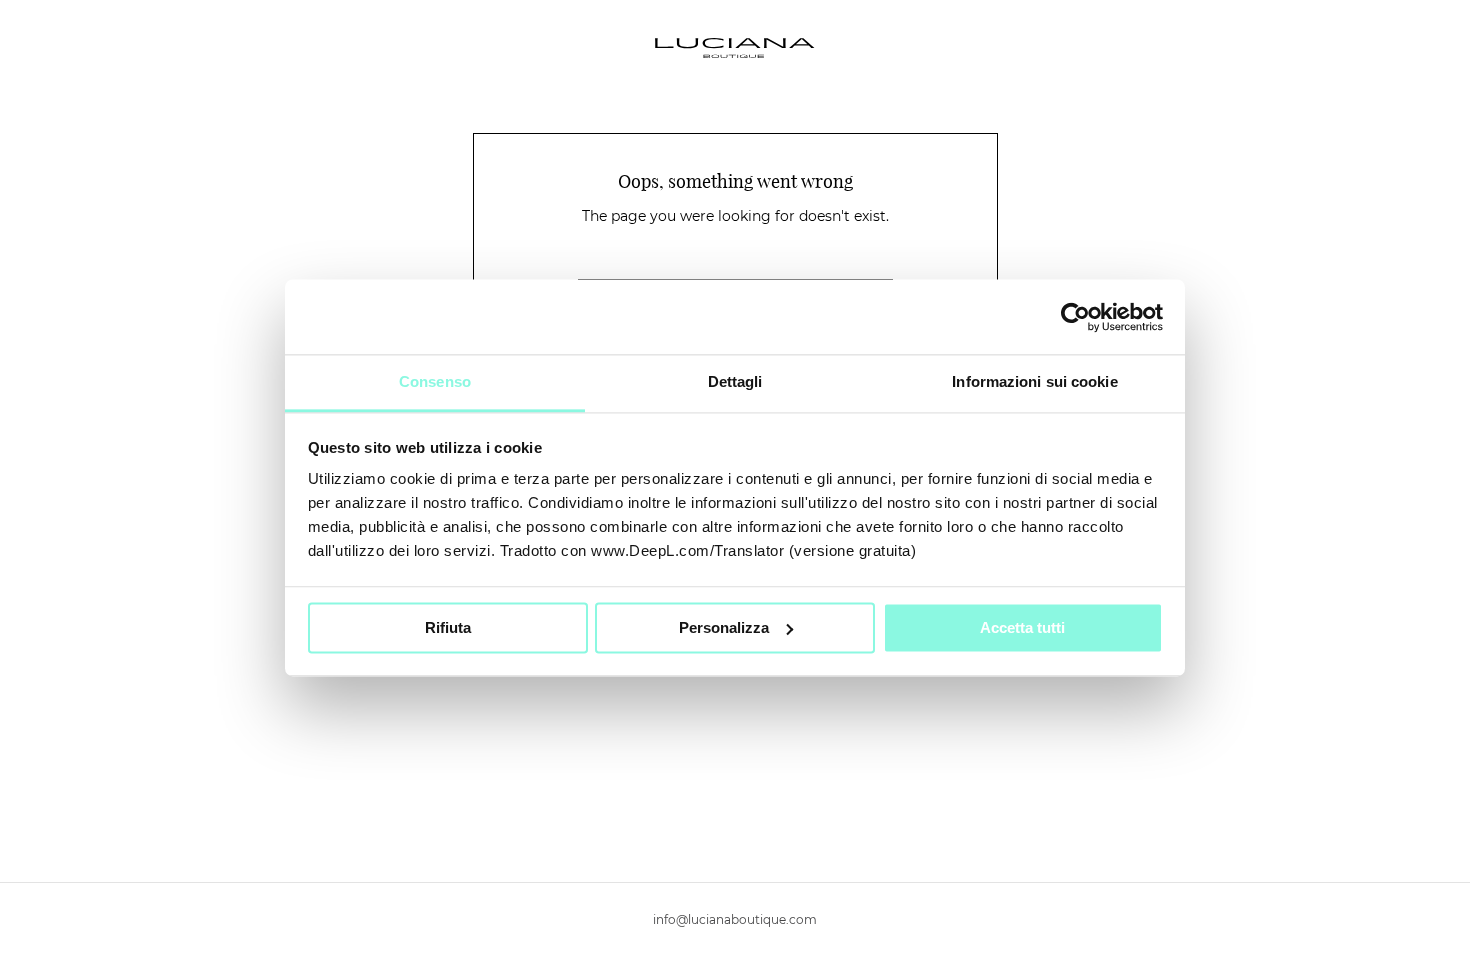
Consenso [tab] (435, 381)
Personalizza (724, 627)
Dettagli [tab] (735, 381)
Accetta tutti (1022, 627)
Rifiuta (448, 627)
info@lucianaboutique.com (735, 919)
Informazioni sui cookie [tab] (1034, 381)
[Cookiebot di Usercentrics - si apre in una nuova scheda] (1075, 317)
